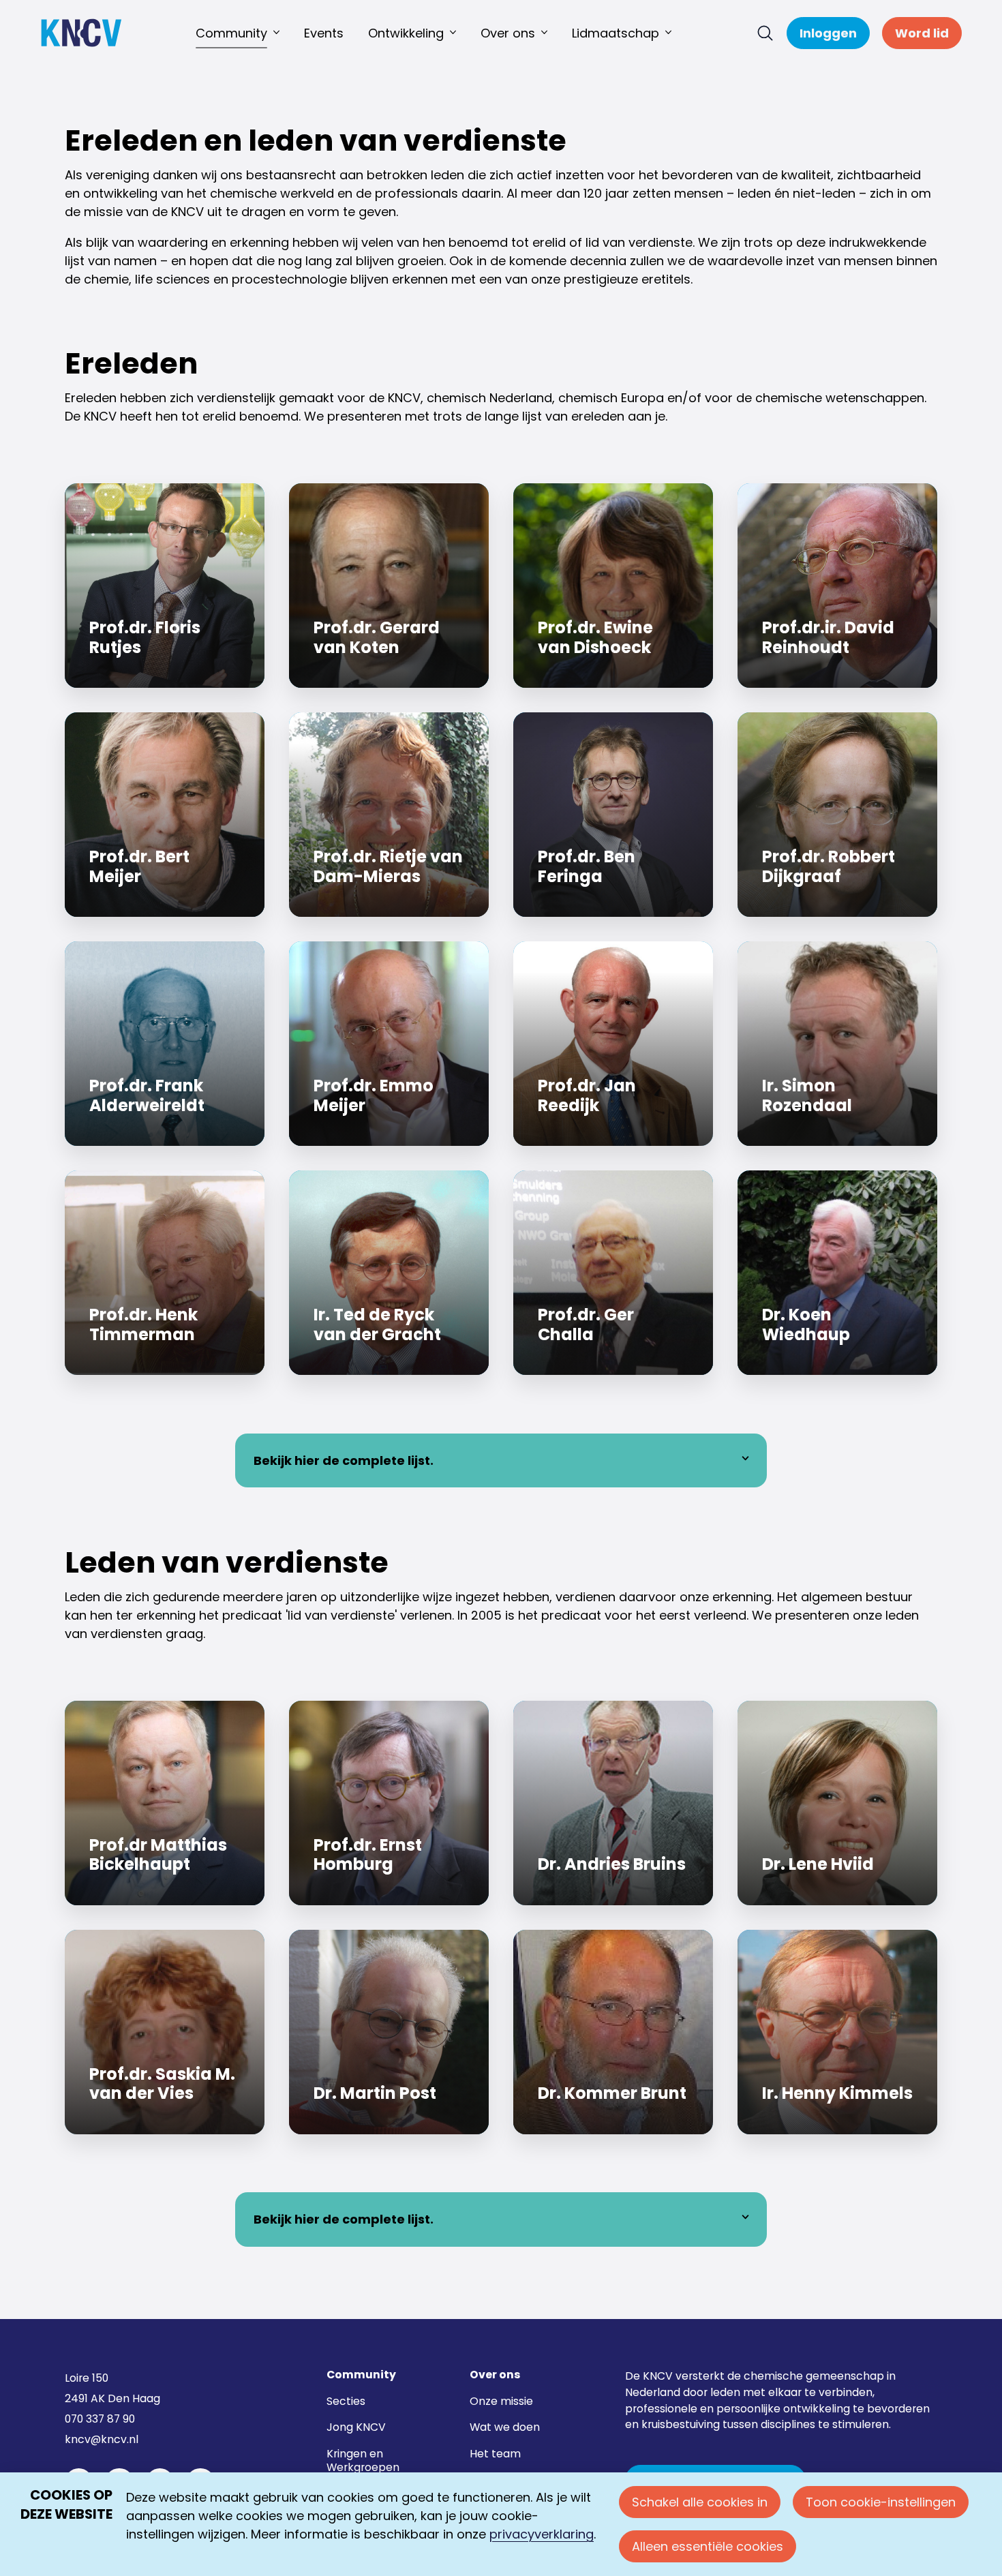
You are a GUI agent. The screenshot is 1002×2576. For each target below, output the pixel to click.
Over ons (508, 33)
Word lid (922, 33)
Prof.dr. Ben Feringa (613, 815)
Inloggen (828, 33)
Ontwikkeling (406, 33)
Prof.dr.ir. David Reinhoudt (837, 586)
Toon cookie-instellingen (881, 2502)
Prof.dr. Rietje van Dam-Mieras (389, 815)
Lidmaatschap (616, 33)
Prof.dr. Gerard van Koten (389, 586)
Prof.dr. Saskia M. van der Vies (165, 2032)
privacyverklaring (542, 2534)
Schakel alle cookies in (700, 2502)
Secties (346, 2401)
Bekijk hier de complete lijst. (344, 1460)
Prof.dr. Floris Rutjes (165, 586)
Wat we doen (505, 2427)
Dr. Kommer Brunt (613, 2032)
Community (231, 33)
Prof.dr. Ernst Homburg (389, 1803)
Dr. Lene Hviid (837, 1803)
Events (324, 33)
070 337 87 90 (100, 2419)
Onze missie (501, 2401)
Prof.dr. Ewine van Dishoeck (613, 586)
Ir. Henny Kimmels (837, 2032)
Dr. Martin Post (389, 2032)
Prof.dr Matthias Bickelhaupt (165, 1803)
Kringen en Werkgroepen (363, 2460)
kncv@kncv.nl (102, 2439)
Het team (495, 2454)
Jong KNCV (356, 2427)
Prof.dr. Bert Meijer (165, 815)
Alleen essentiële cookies (708, 2546)
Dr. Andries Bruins (613, 1803)
